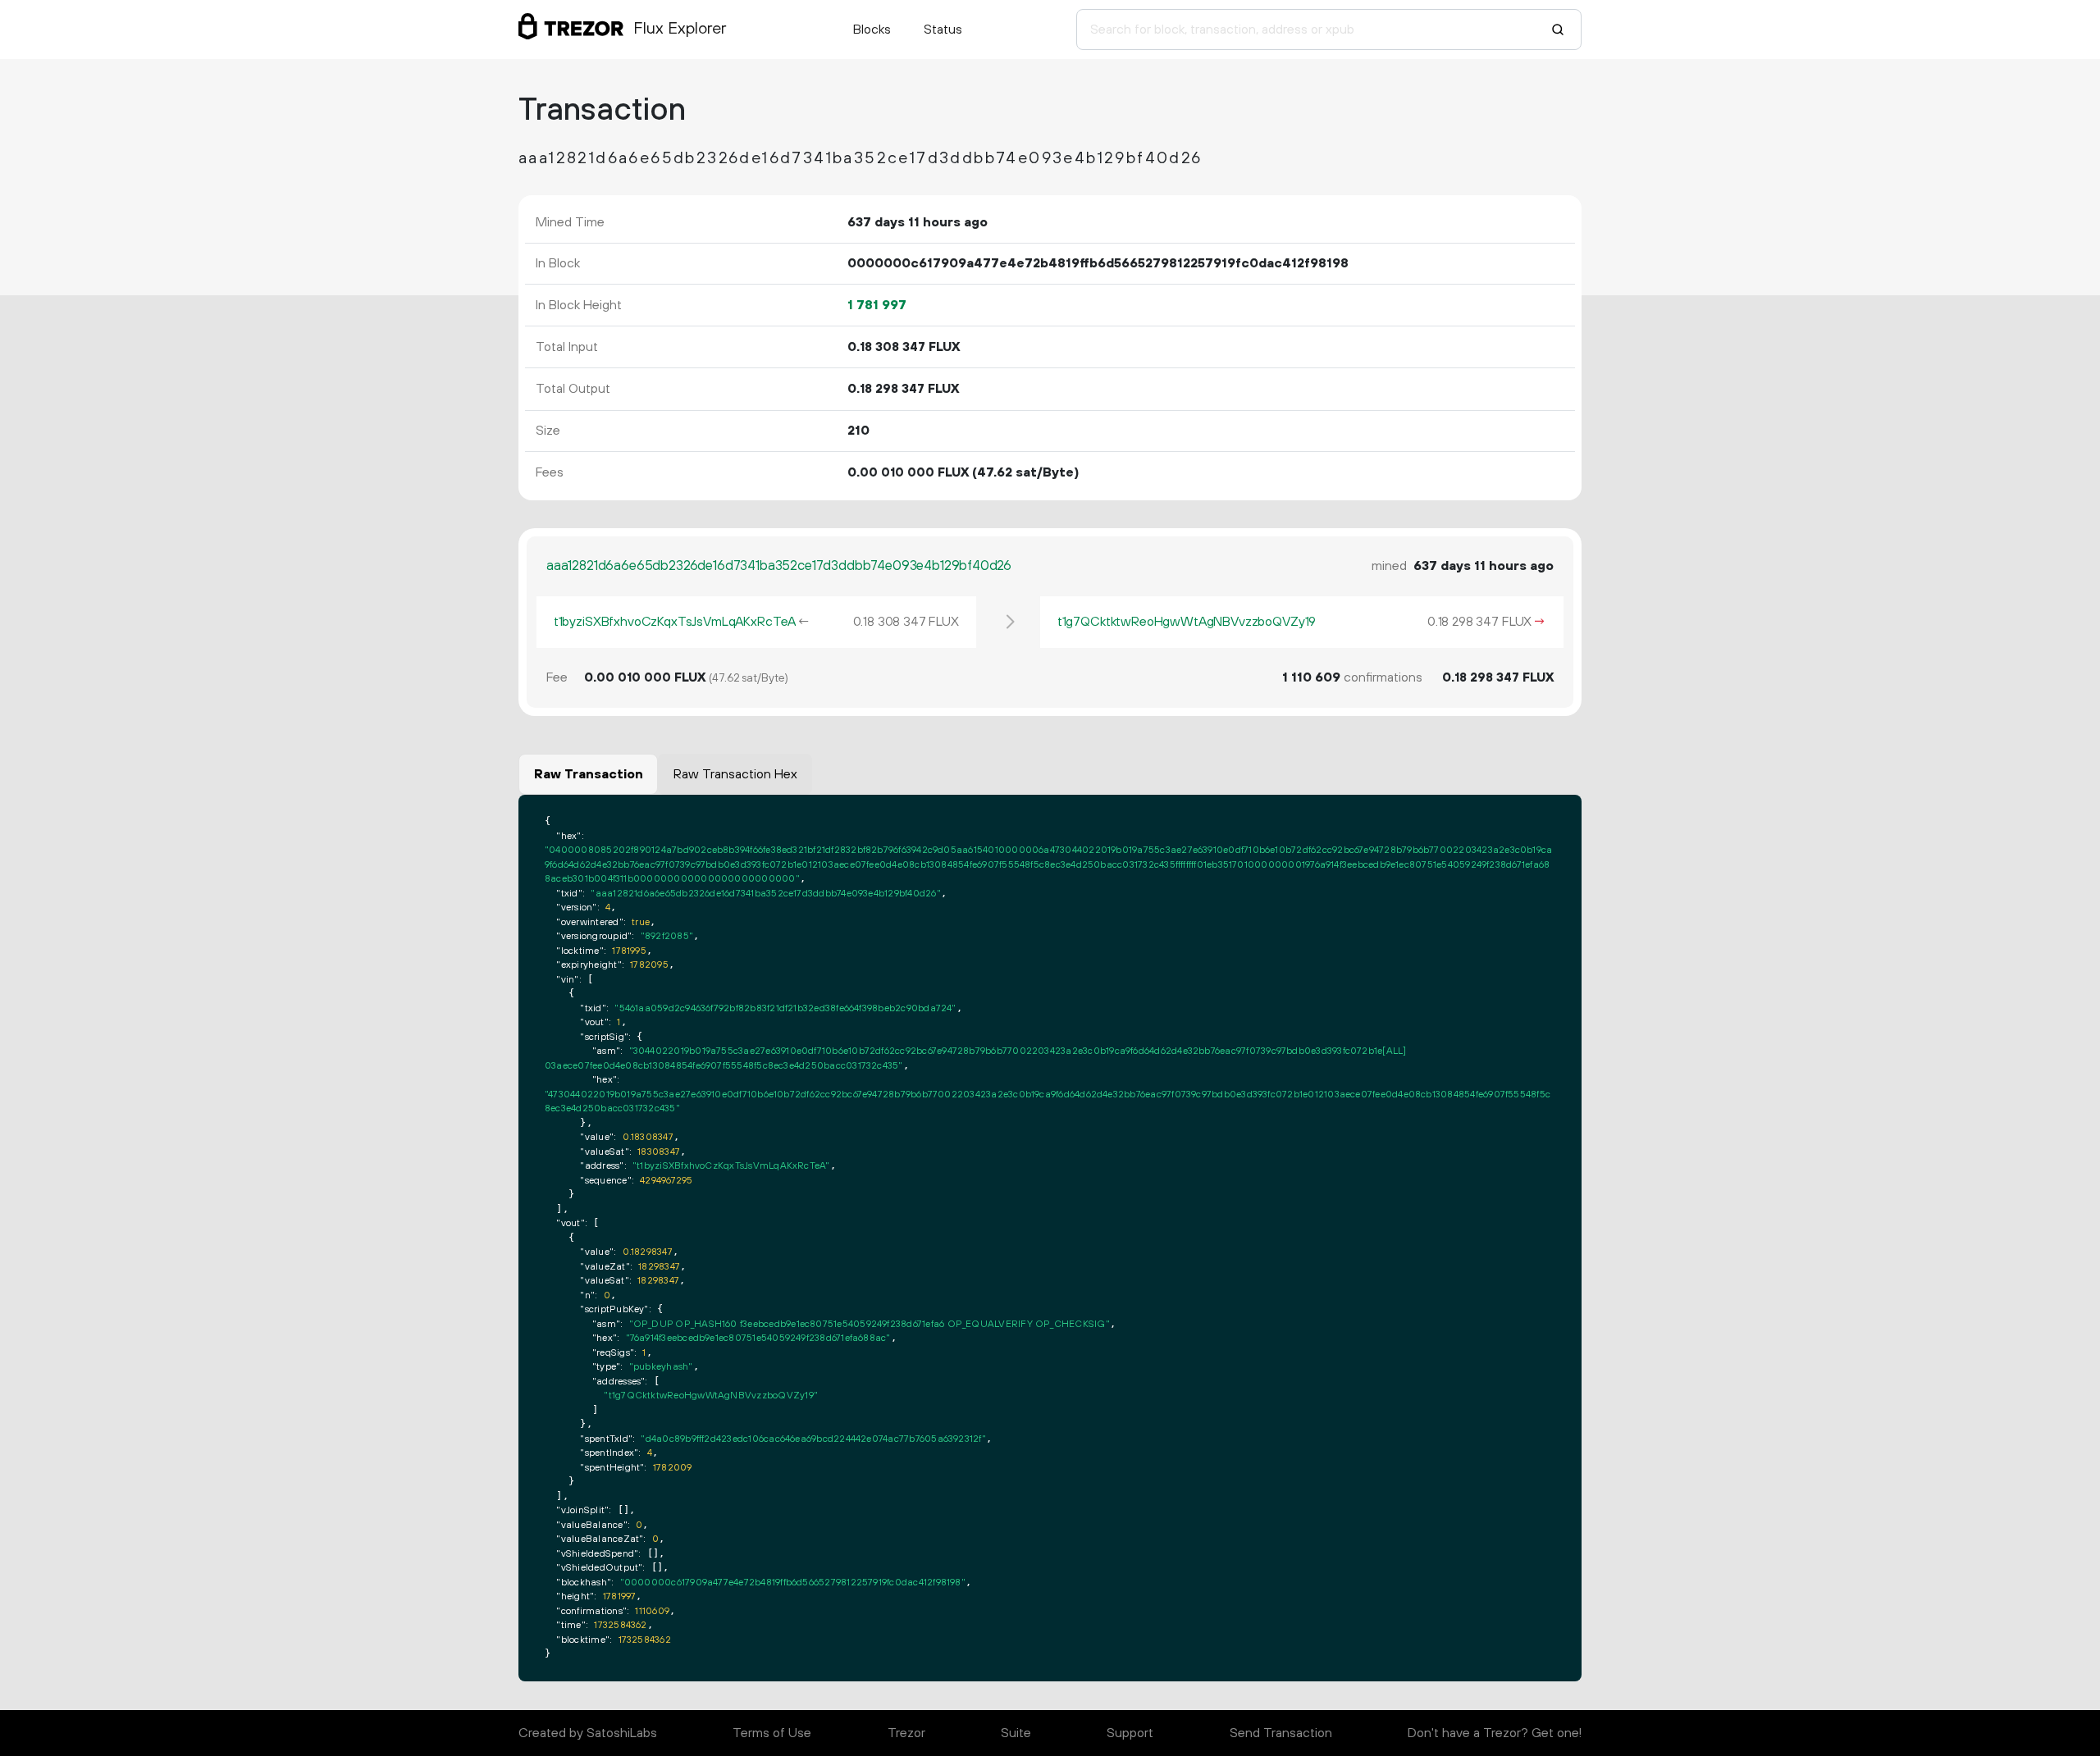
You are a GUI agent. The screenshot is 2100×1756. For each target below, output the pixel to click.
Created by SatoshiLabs (588, 1733)
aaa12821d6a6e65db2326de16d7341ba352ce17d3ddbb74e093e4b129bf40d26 (779, 566)
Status (943, 30)
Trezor (906, 1733)
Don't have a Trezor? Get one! (1495, 1733)
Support (1130, 1733)
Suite (1016, 1733)
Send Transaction (1281, 1733)
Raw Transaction (589, 774)
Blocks (872, 30)
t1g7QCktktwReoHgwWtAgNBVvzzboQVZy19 (1187, 622)
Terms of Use (772, 1733)
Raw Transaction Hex (735, 774)
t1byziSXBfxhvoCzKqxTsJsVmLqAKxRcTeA (675, 622)
